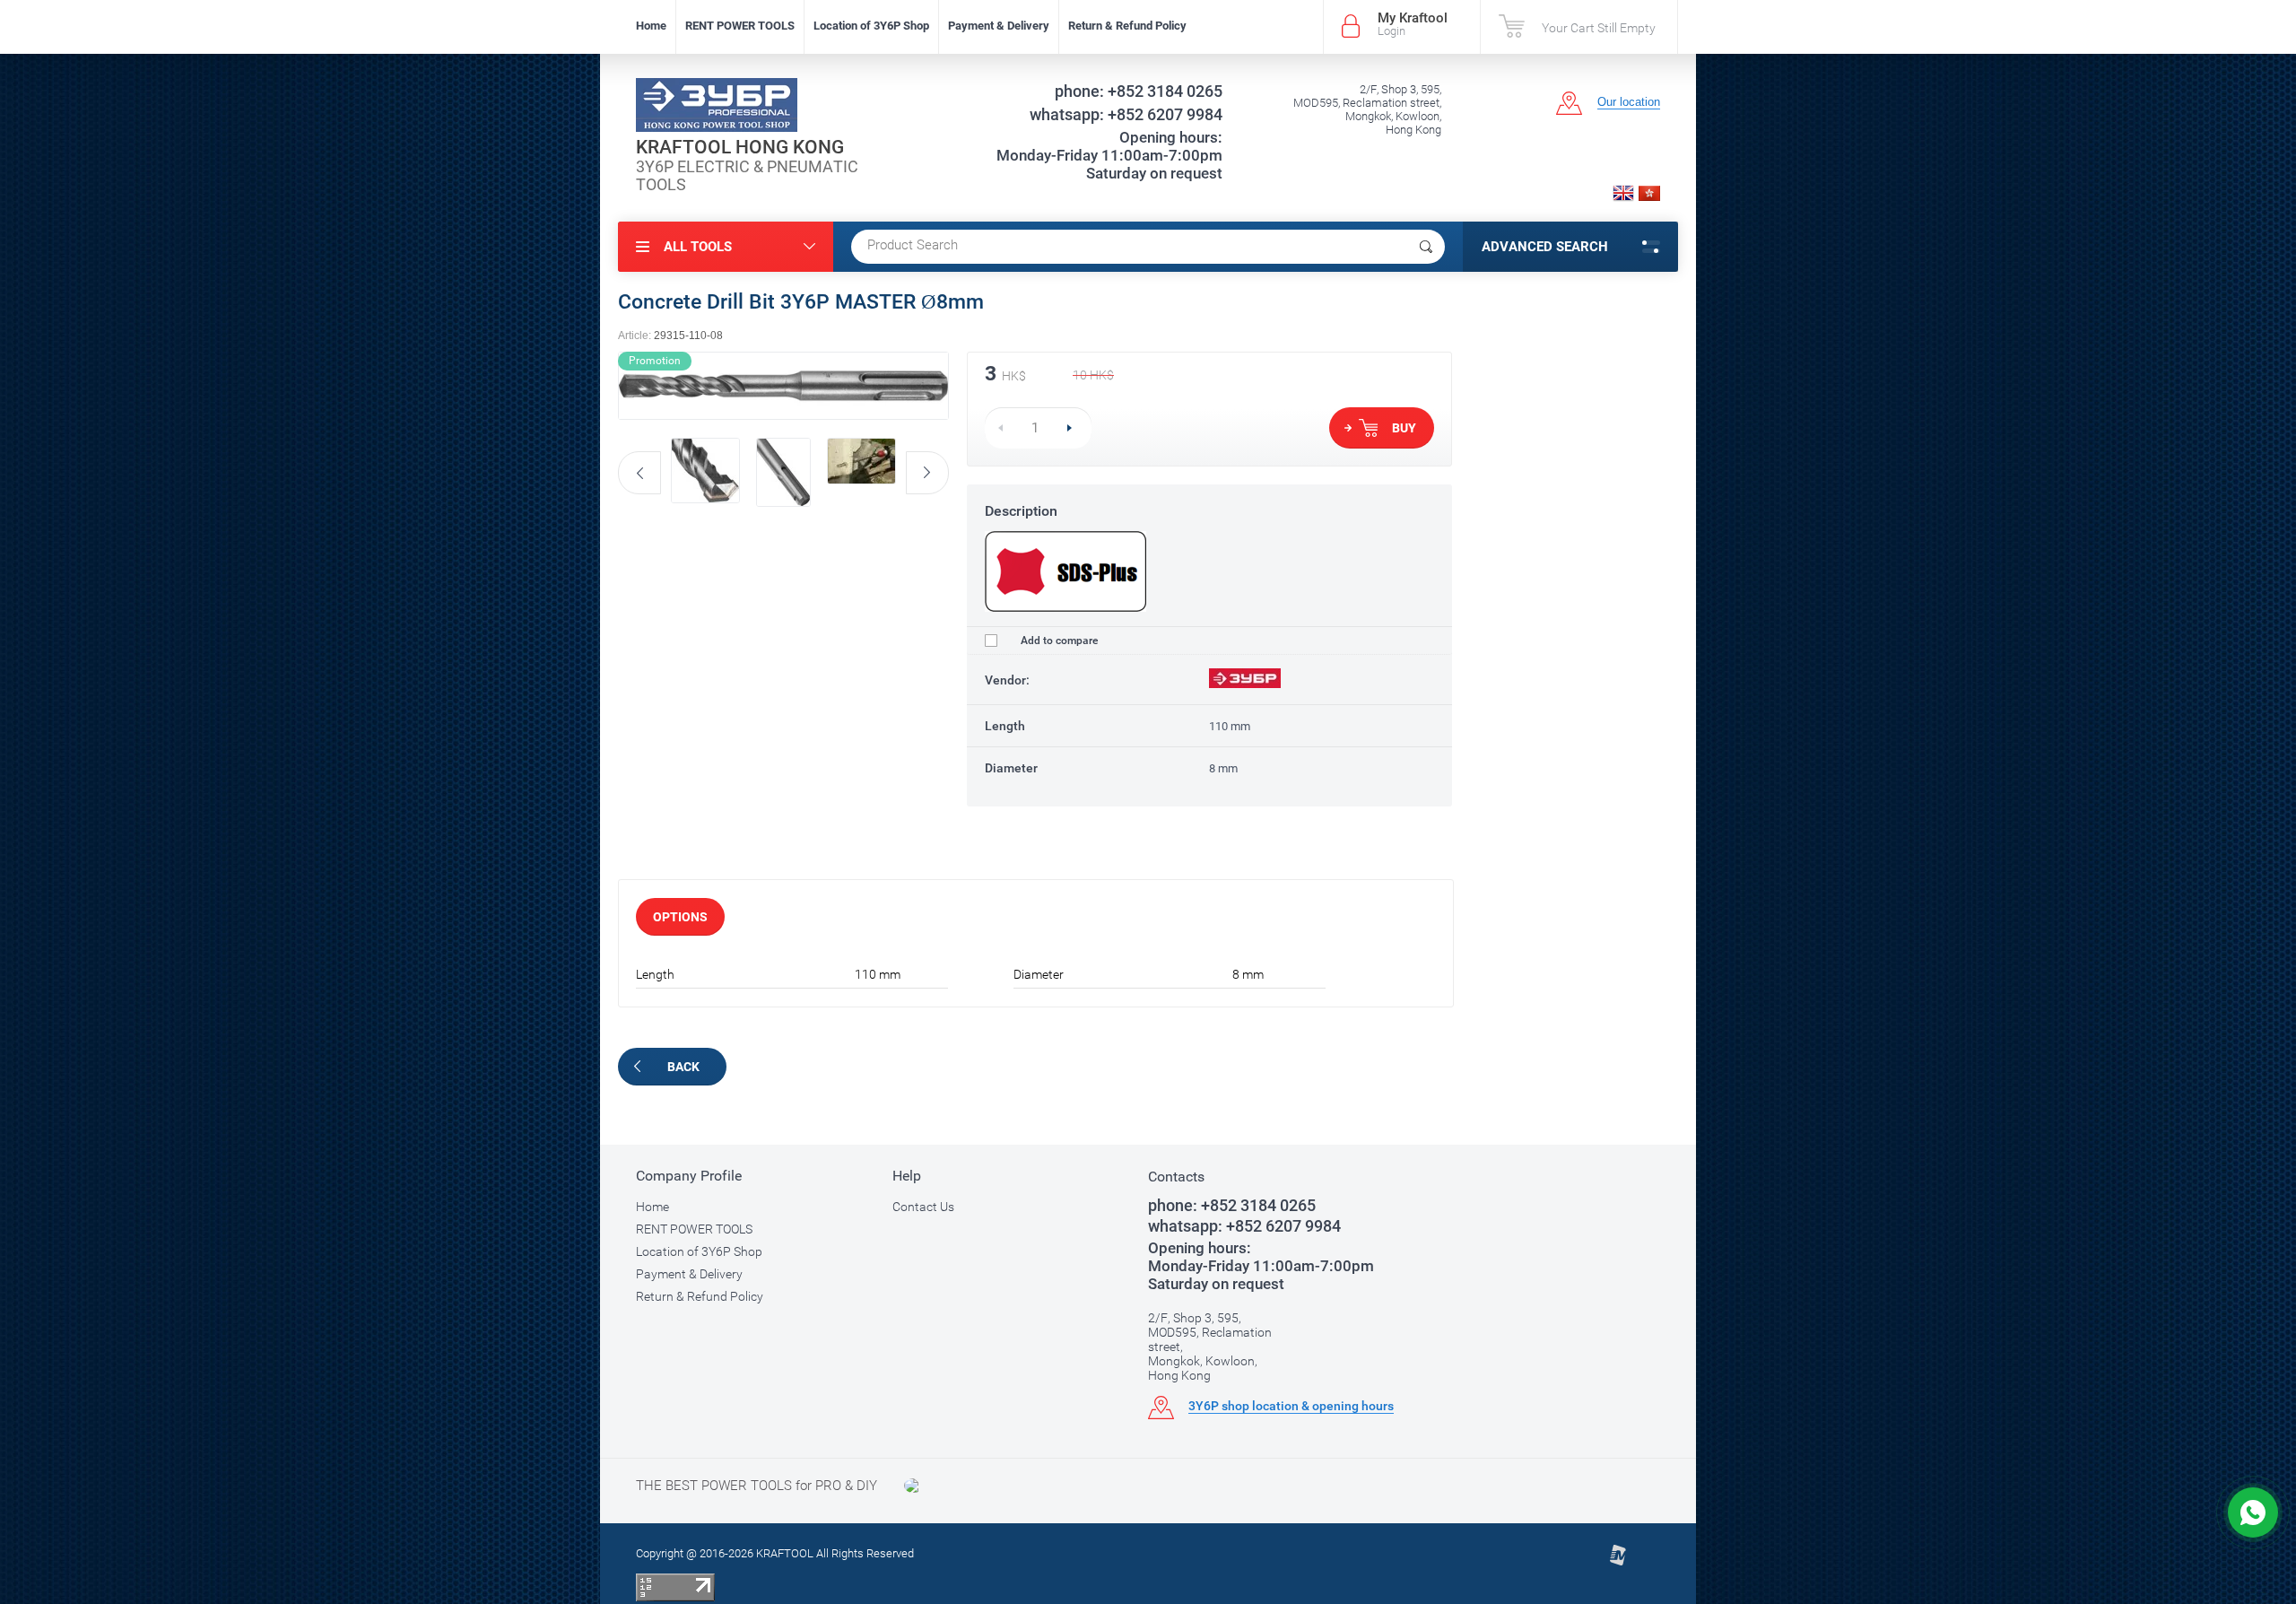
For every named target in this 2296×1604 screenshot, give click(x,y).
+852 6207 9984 (1126, 114)
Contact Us (923, 1207)
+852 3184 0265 (1139, 91)
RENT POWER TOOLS (740, 26)
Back (683, 1067)
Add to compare (1058, 641)
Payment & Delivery (999, 26)
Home (651, 26)
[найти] (1426, 247)
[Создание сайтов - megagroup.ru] (1618, 1562)
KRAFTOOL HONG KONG (740, 147)
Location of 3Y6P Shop (871, 26)
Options (680, 917)
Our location (1629, 102)
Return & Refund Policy (1127, 26)
